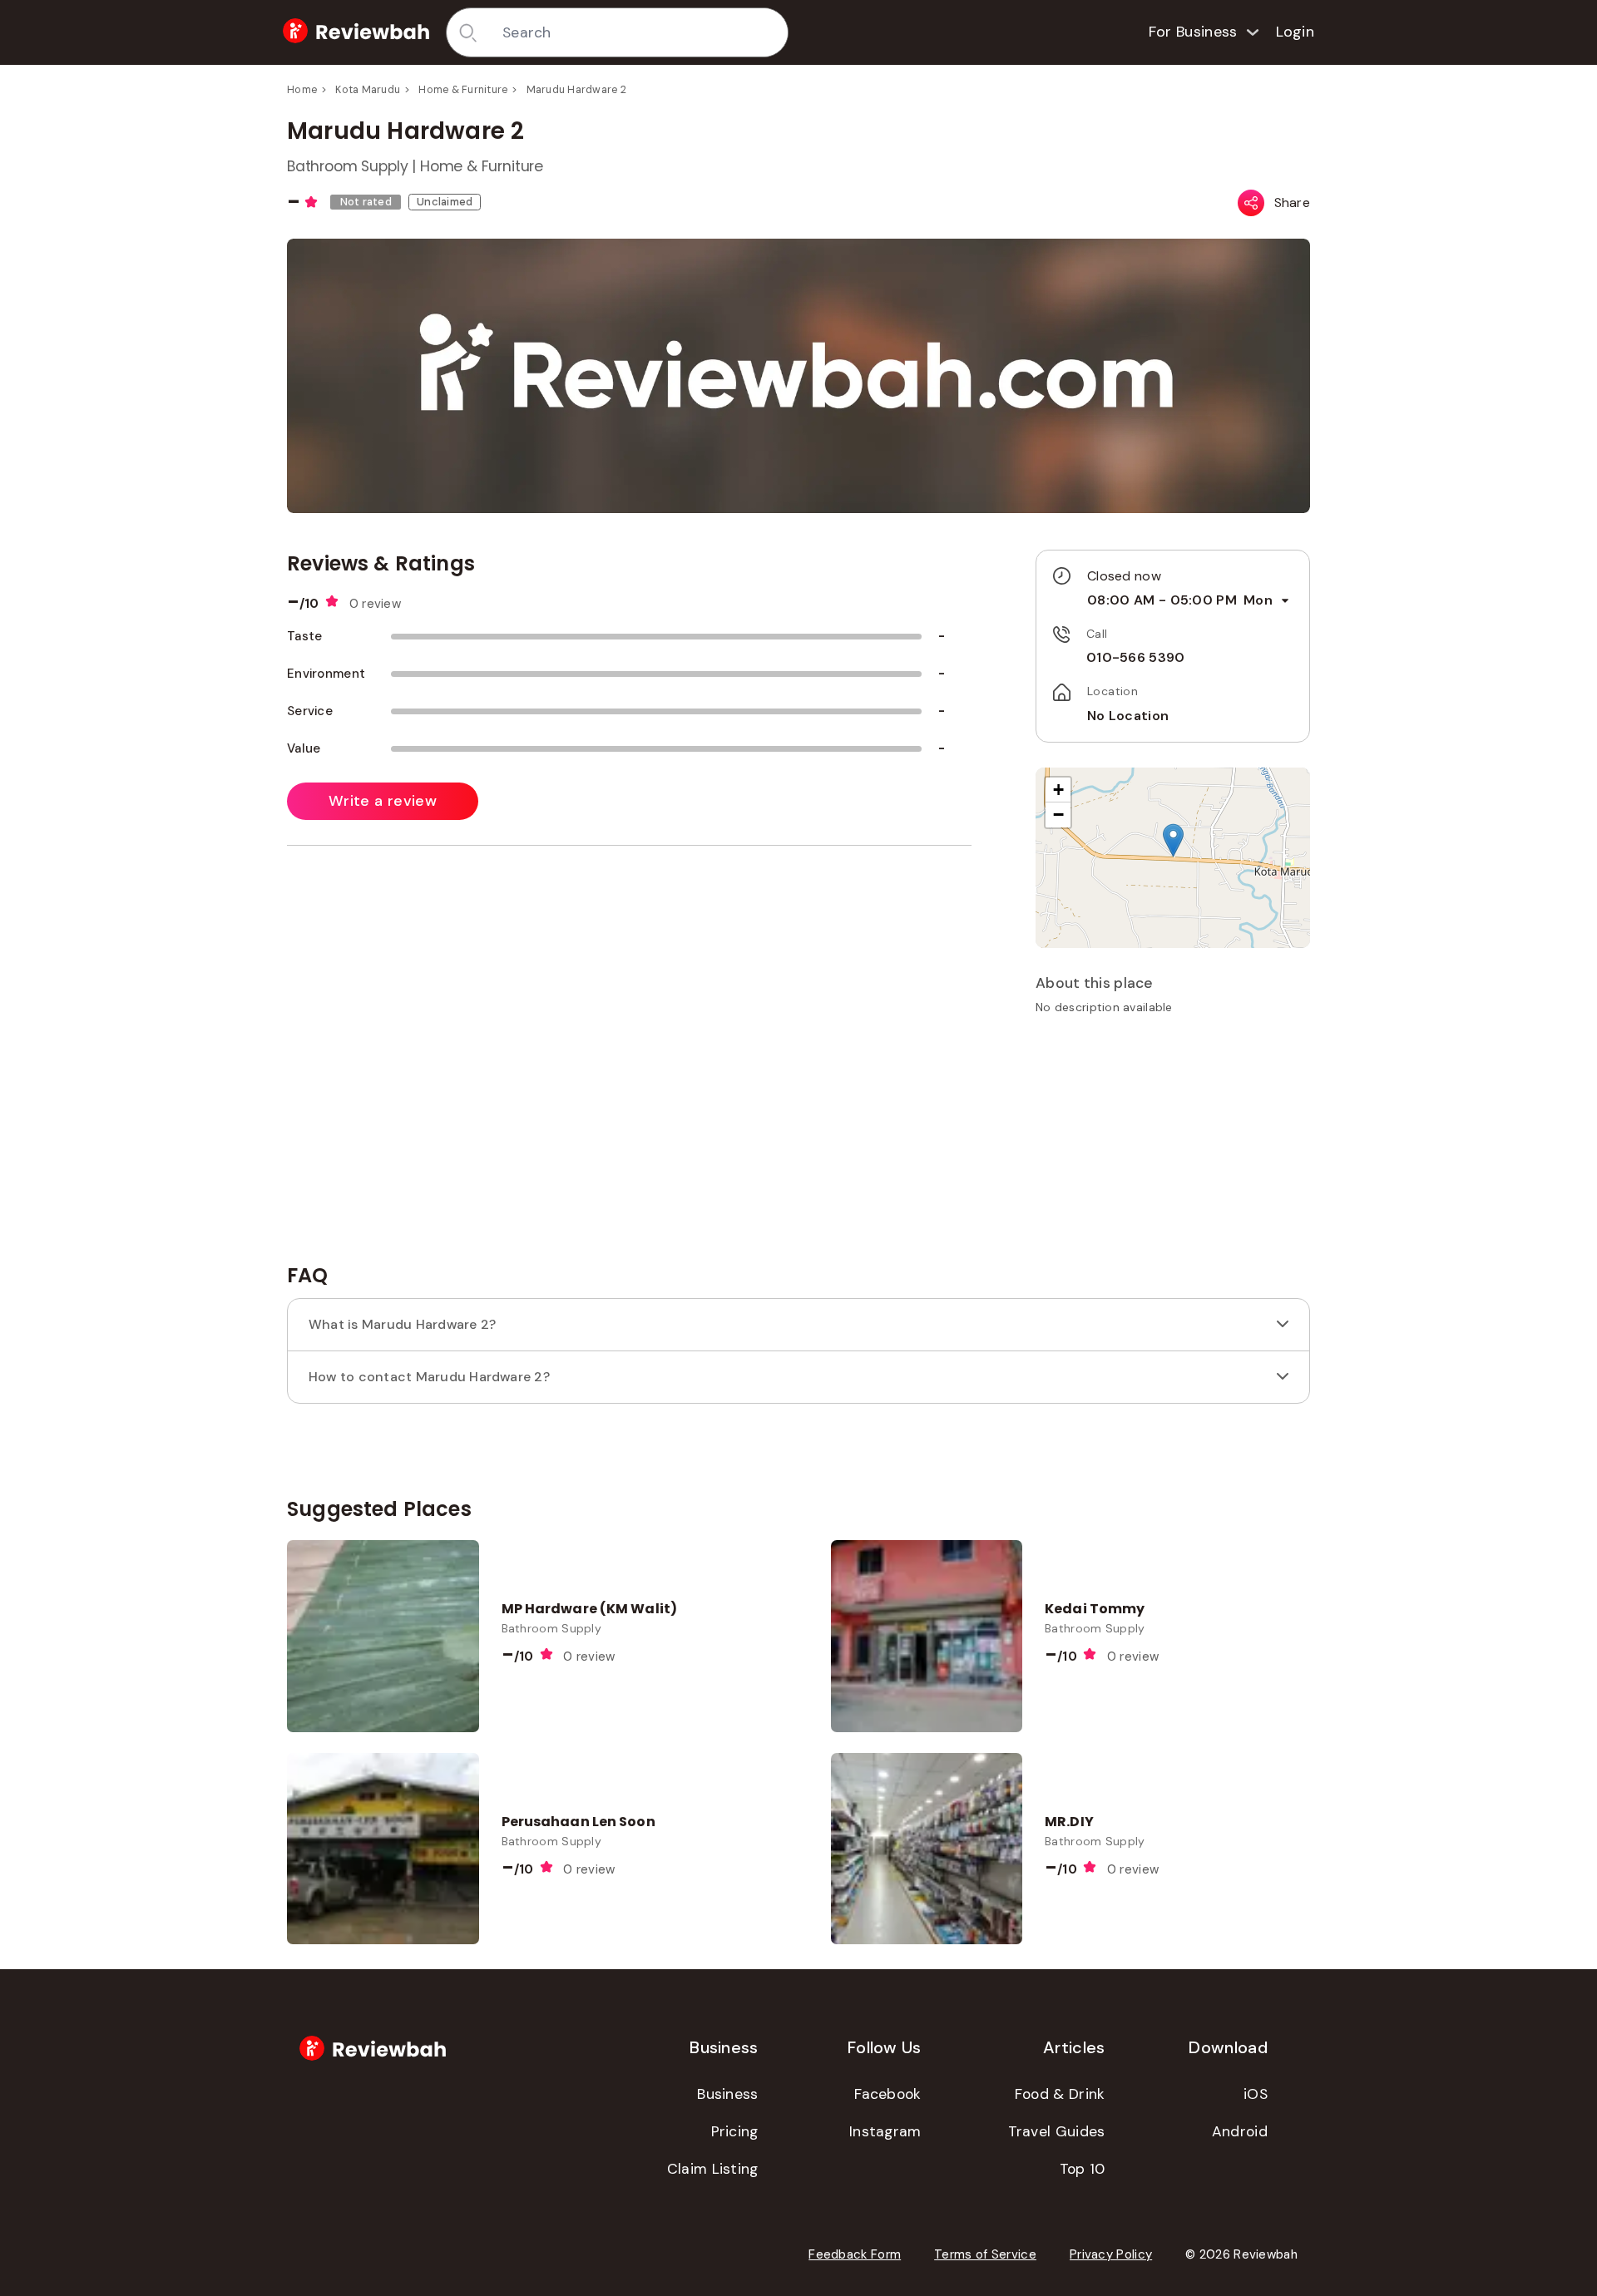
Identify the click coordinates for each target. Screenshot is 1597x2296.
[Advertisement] (1173, 1145)
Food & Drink (1060, 2094)
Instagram (885, 2131)
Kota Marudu (368, 90)
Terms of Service (985, 2254)
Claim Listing (713, 2169)
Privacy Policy (1111, 2254)
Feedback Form (855, 2254)
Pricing (735, 2131)
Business (727, 2094)
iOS (1256, 2094)
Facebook (887, 2094)
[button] (1173, 840)
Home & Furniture (463, 90)
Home (302, 90)
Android (1240, 2131)
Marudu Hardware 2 (576, 90)
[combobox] (639, 32)
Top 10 (1083, 2169)
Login (1295, 32)
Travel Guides (1057, 2131)
